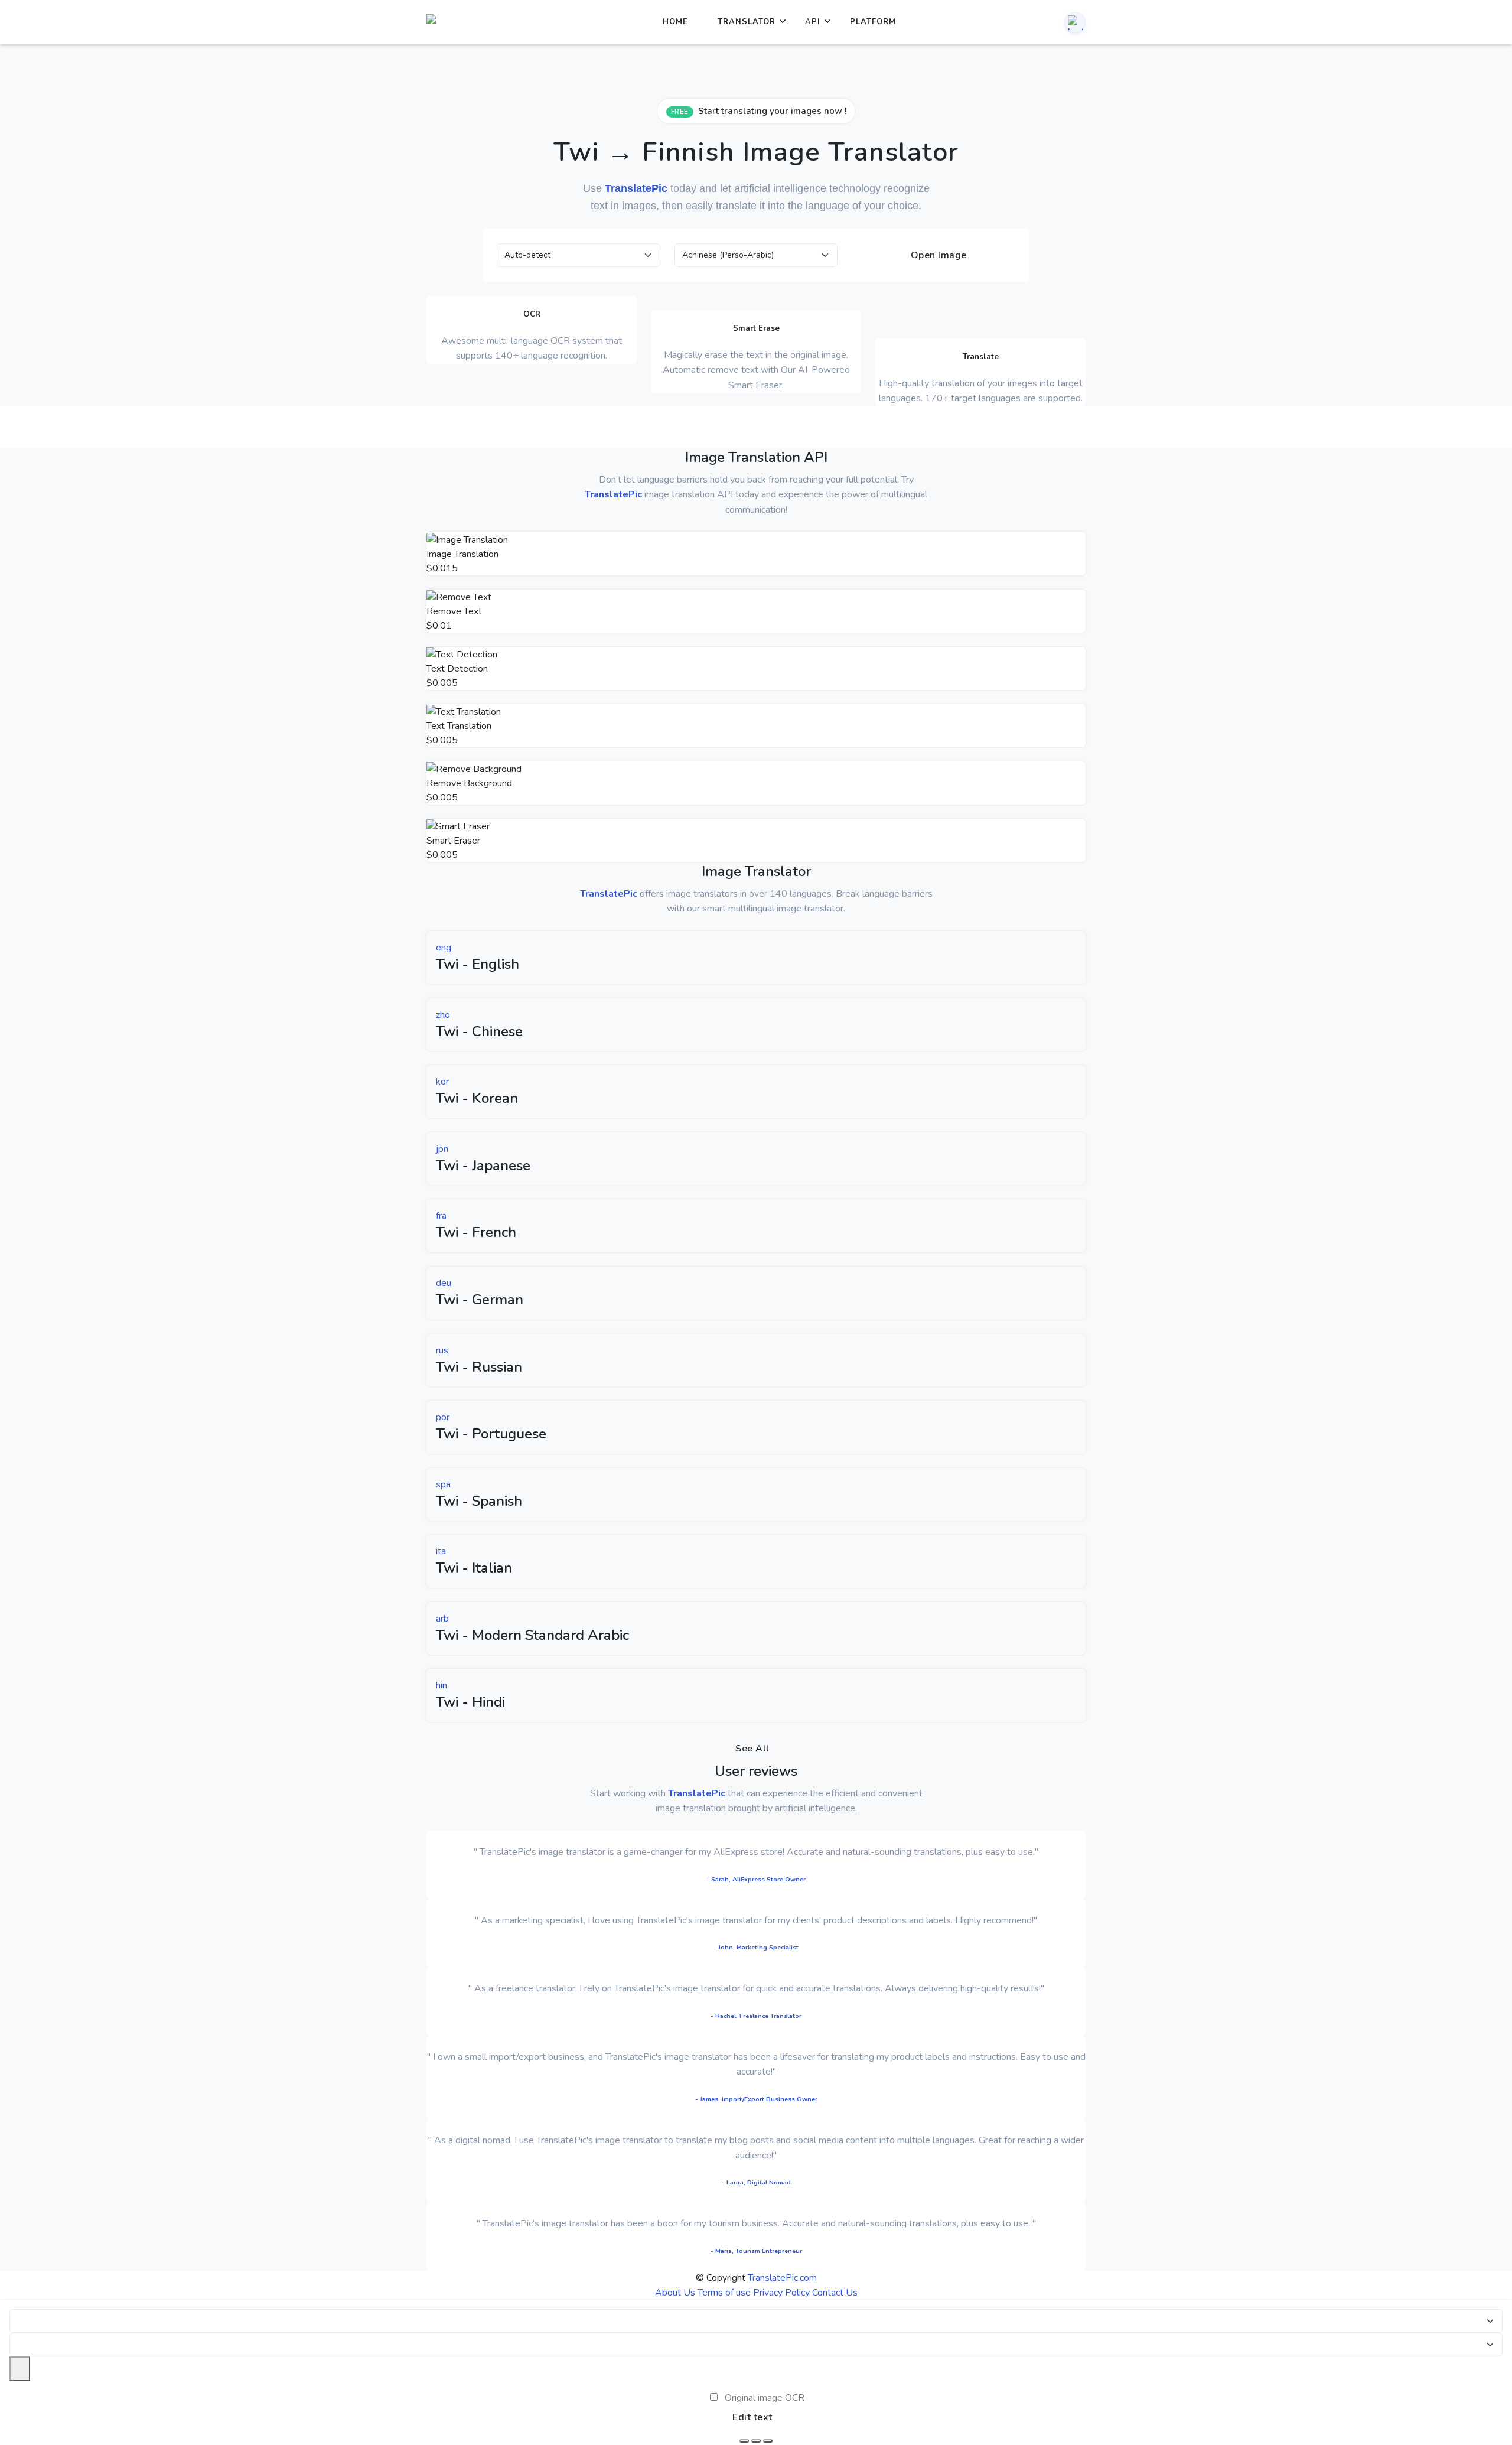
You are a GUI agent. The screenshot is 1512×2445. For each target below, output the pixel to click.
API (813, 22)
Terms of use (724, 2293)
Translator (747, 22)
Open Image (937, 255)
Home (675, 22)
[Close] (20, 2369)
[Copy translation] (768, 2441)
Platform (873, 22)
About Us (675, 2293)
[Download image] (744, 2441)
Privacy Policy (781, 2293)
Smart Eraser (453, 841)
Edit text (752, 2417)
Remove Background (469, 783)
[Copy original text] (756, 2441)
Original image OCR (765, 2398)
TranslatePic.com (782, 2278)
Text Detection (457, 669)
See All (752, 1749)
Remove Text (454, 611)
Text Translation (459, 726)
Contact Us (835, 2293)
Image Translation (462, 554)
